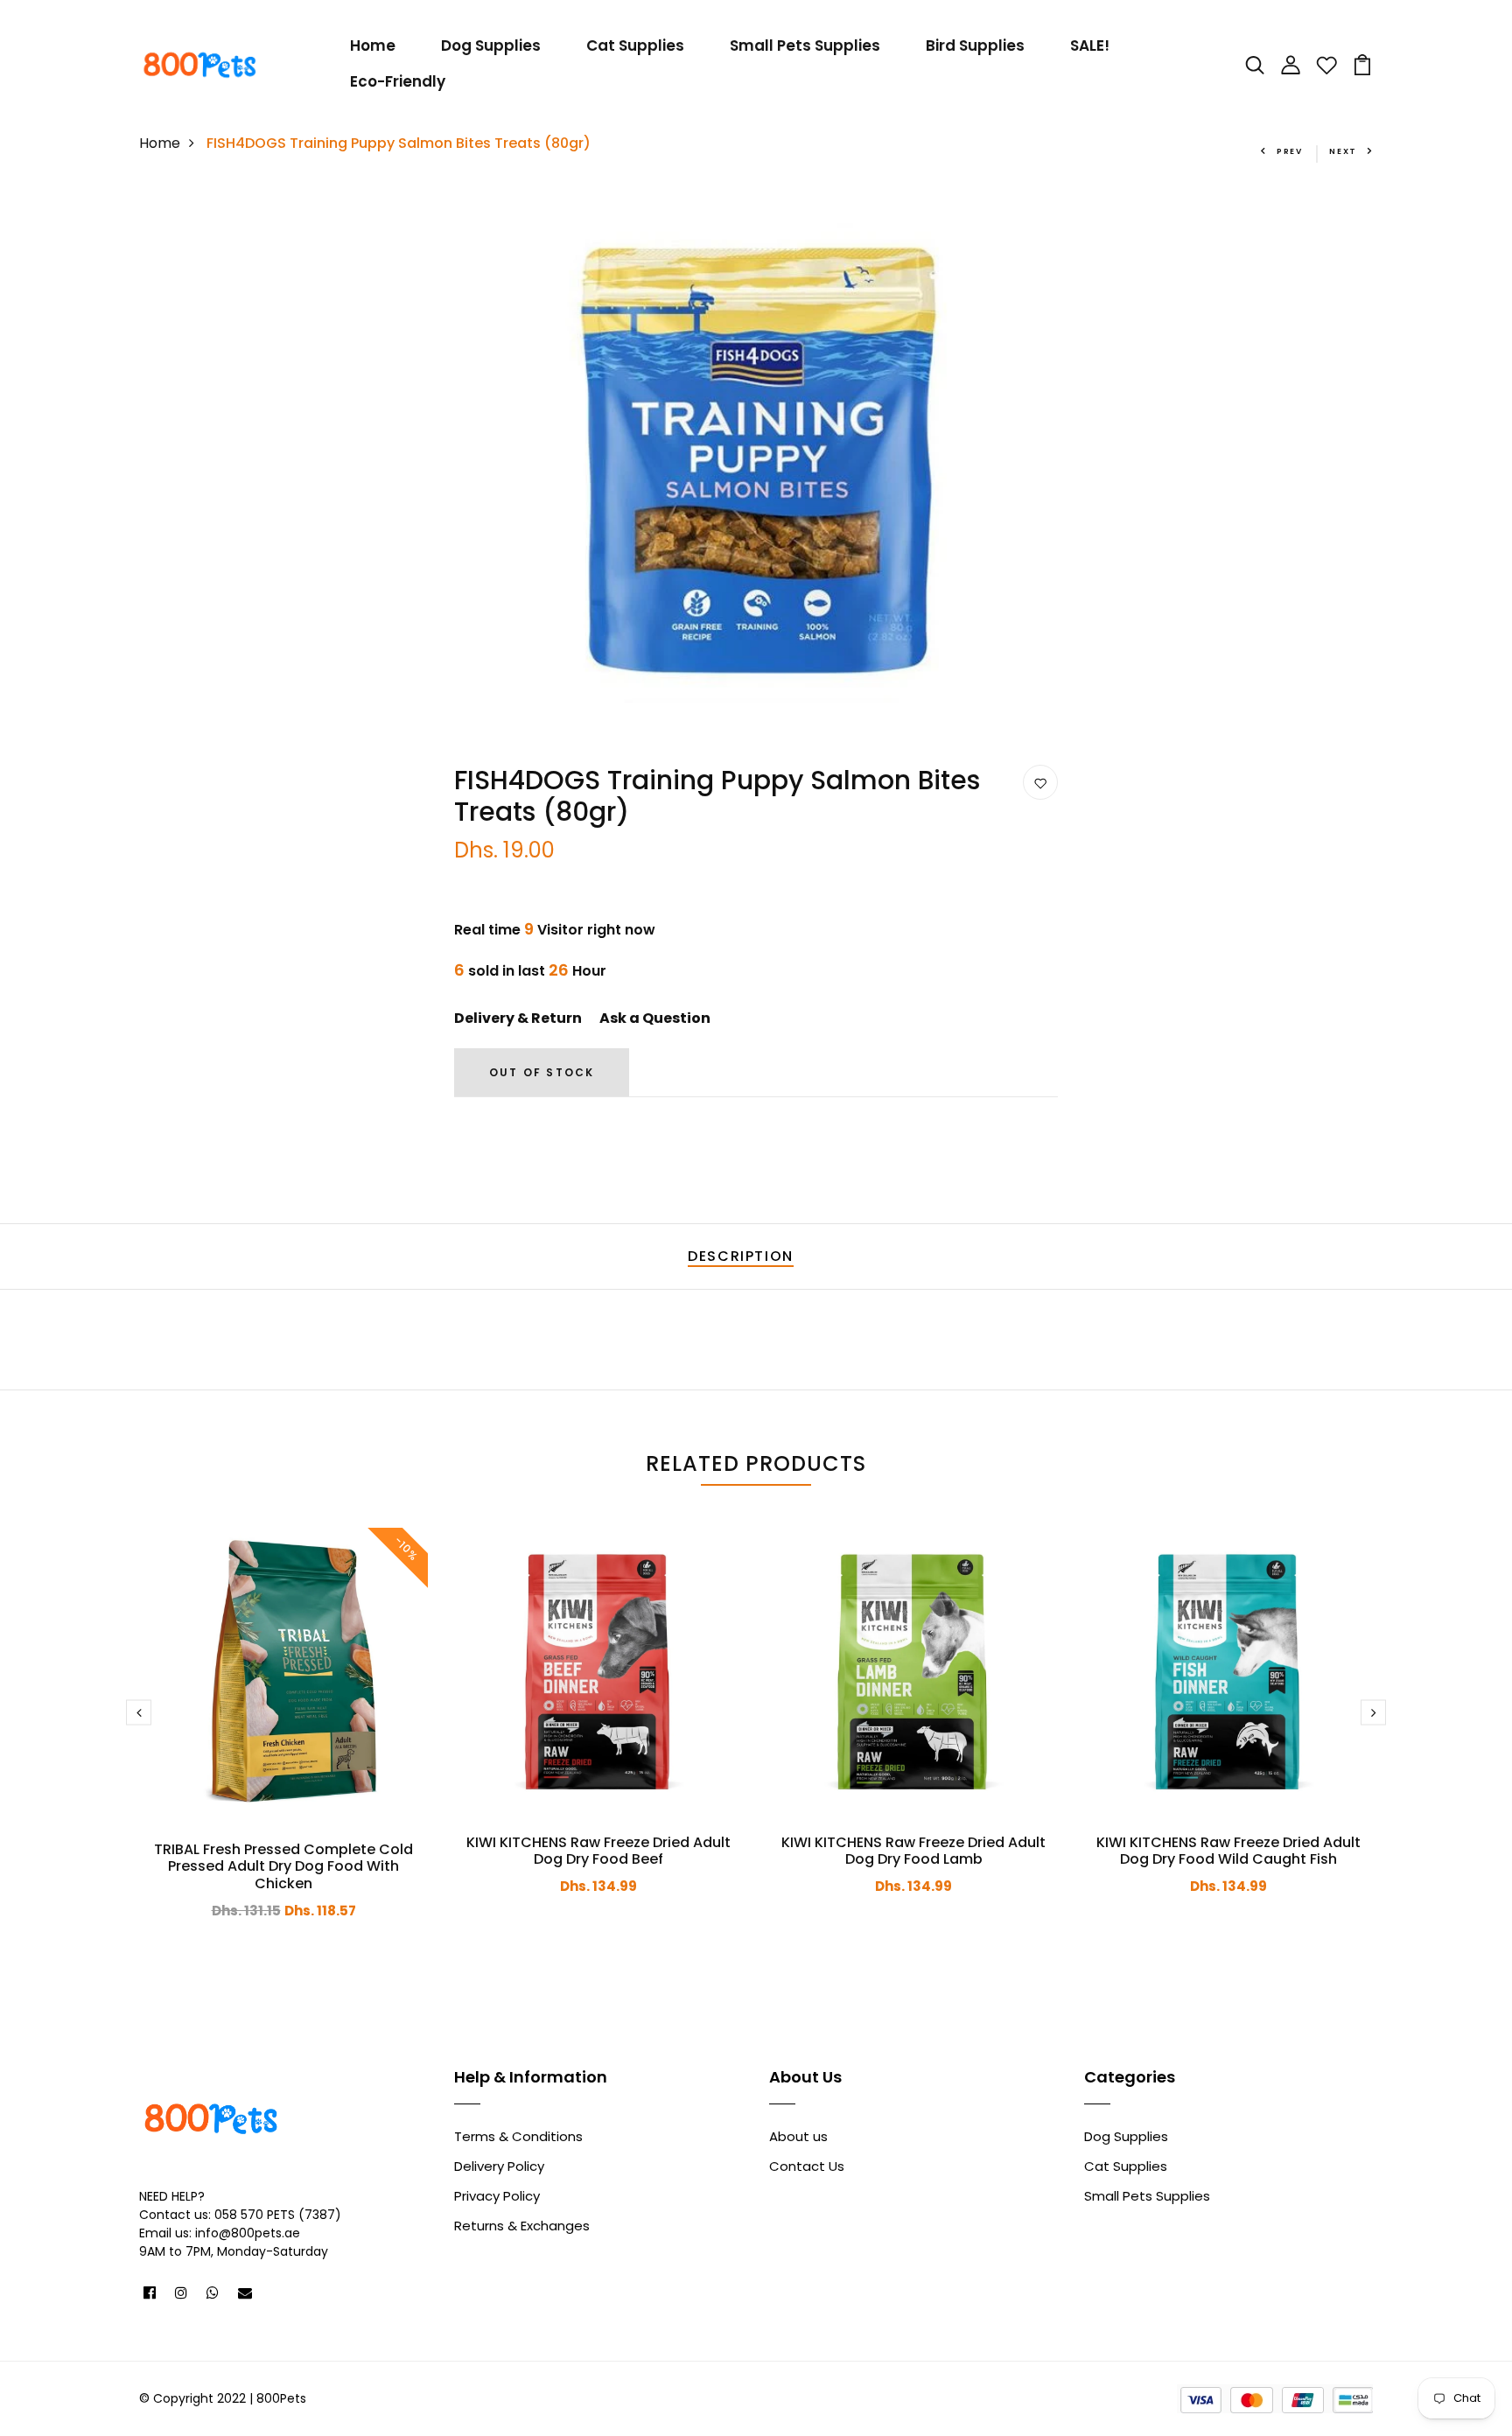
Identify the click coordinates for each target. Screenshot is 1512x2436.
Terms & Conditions (518, 2136)
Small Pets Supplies (805, 45)
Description (741, 1256)
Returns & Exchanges (522, 2226)
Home (373, 45)
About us (798, 2136)
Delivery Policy (499, 2166)
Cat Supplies (635, 45)
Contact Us (807, 2166)
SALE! (1090, 45)
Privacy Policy (497, 2196)
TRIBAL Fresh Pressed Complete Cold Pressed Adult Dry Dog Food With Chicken (283, 1866)
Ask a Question (655, 1018)
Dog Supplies (491, 45)
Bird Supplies (975, 45)
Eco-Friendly (398, 81)
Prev (1290, 151)
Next (1343, 151)
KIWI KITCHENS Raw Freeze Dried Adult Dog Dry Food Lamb (913, 1851)
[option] (756, 459)
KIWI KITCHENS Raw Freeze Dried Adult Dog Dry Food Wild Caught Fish (1228, 1851)
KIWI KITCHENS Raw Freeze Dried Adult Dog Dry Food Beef (598, 1851)
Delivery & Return (518, 1018)
